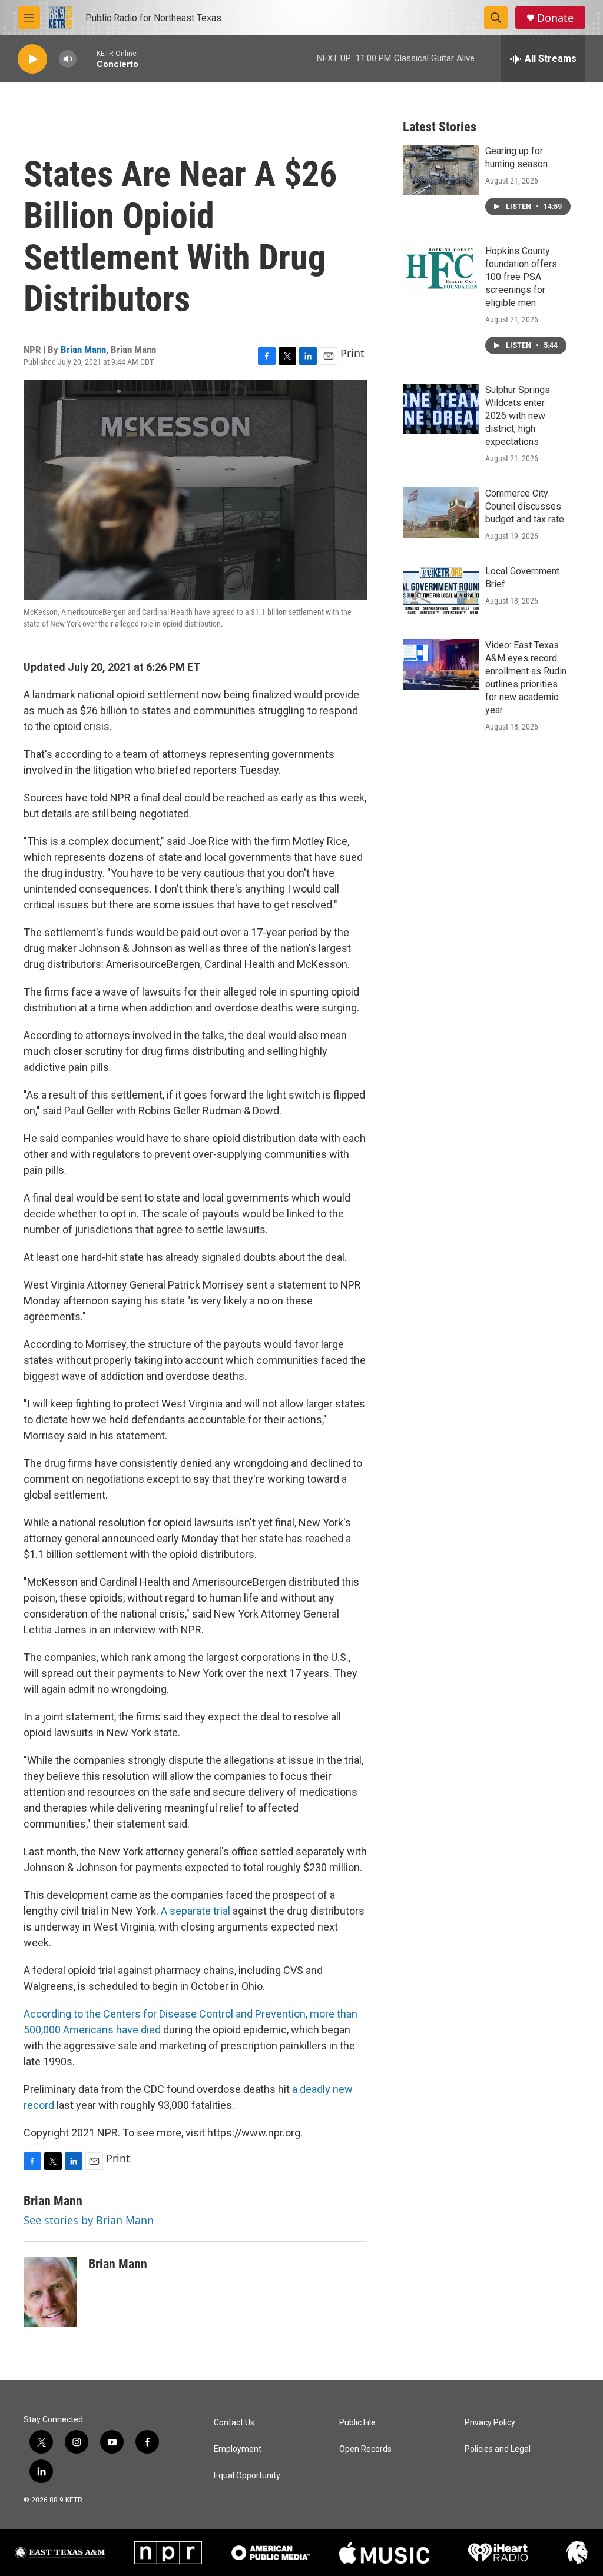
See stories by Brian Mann (89, 2220)
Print (352, 353)
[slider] (87, 59)
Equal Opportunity (247, 2476)
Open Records (365, 2449)
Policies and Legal (498, 2449)
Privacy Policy (490, 2423)
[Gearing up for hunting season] (441, 170)
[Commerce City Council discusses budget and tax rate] (441, 512)
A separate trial (196, 1911)
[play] (32, 59)
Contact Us (234, 2423)
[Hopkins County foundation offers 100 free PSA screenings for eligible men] (441, 270)
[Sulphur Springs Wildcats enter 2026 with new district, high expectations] (441, 409)
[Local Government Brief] (441, 590)
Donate (555, 18)
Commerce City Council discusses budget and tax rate (525, 506)
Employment (238, 2449)
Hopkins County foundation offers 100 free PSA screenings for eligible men (521, 277)
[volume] (68, 59)
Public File (357, 2423)
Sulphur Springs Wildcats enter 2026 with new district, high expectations (518, 416)
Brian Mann (83, 350)
